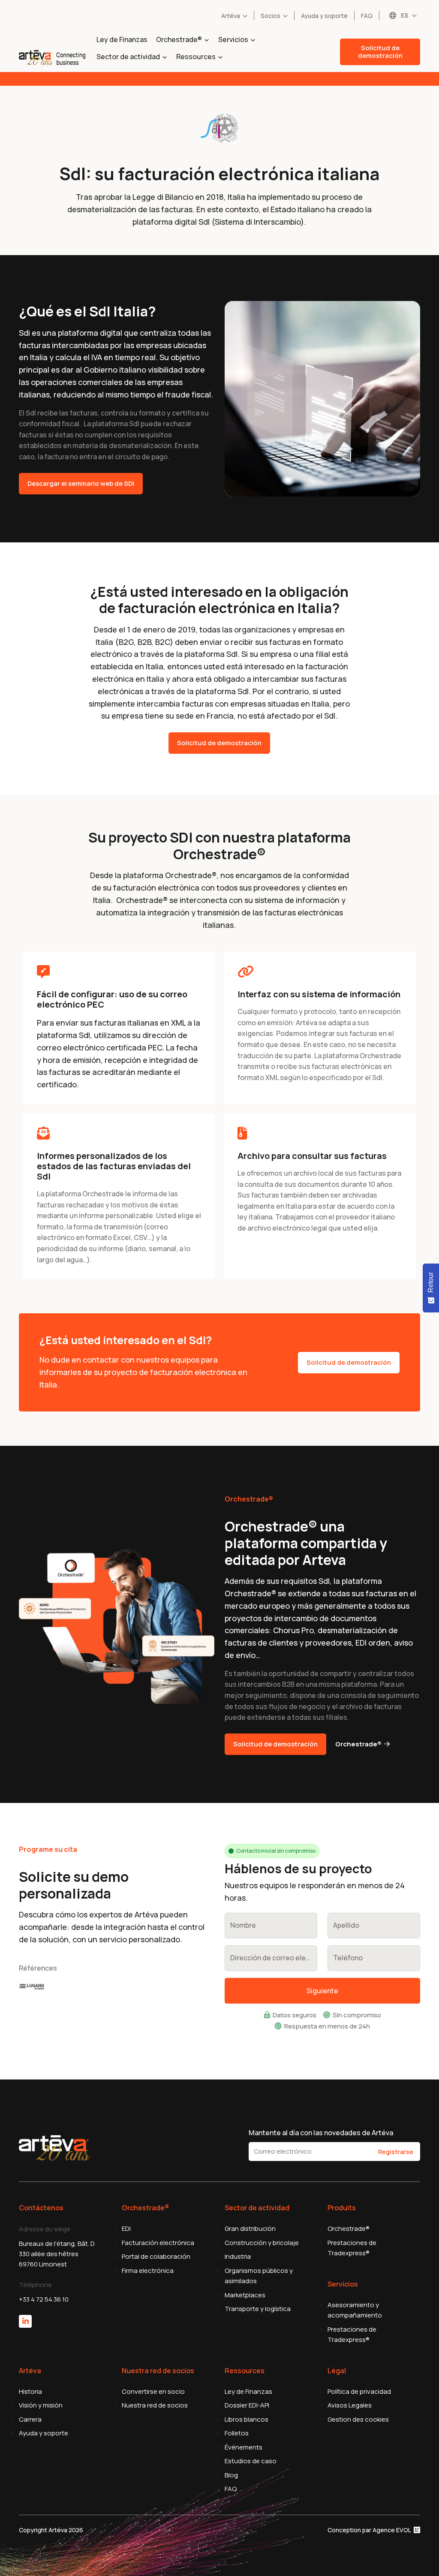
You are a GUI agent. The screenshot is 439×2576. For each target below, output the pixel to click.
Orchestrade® (358, 1744)
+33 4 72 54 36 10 (44, 2299)
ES (404, 15)
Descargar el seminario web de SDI (81, 483)
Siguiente (322, 1991)
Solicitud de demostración (380, 52)
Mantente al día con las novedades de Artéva (321, 2133)
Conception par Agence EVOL (370, 2530)
